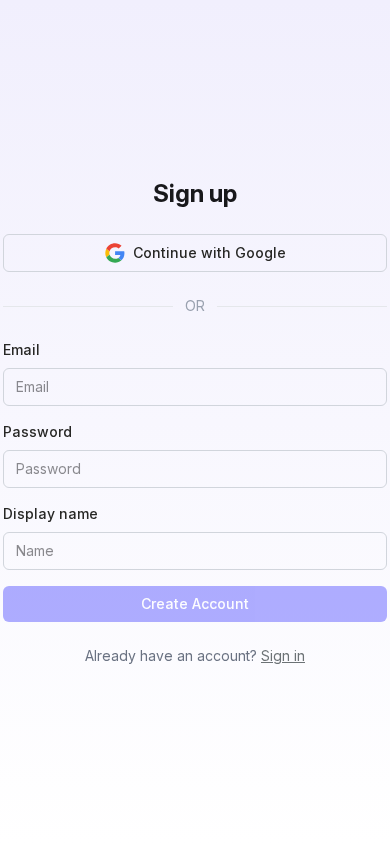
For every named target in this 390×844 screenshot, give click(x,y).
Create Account (195, 603)
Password (37, 431)
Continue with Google (209, 252)
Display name (50, 513)
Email (21, 349)
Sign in (283, 655)
